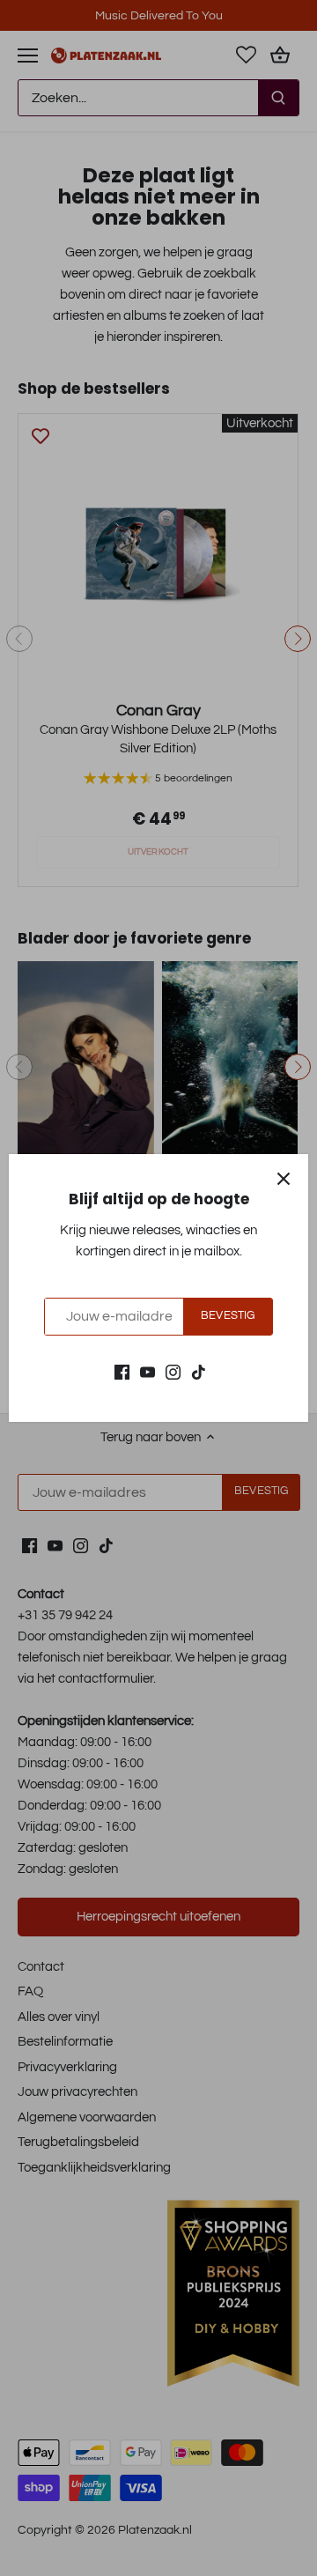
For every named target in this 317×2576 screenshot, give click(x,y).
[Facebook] (122, 1371)
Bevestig (228, 1316)
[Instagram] (173, 1371)
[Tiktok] (199, 1371)
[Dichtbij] (284, 1179)
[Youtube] (147, 1371)
